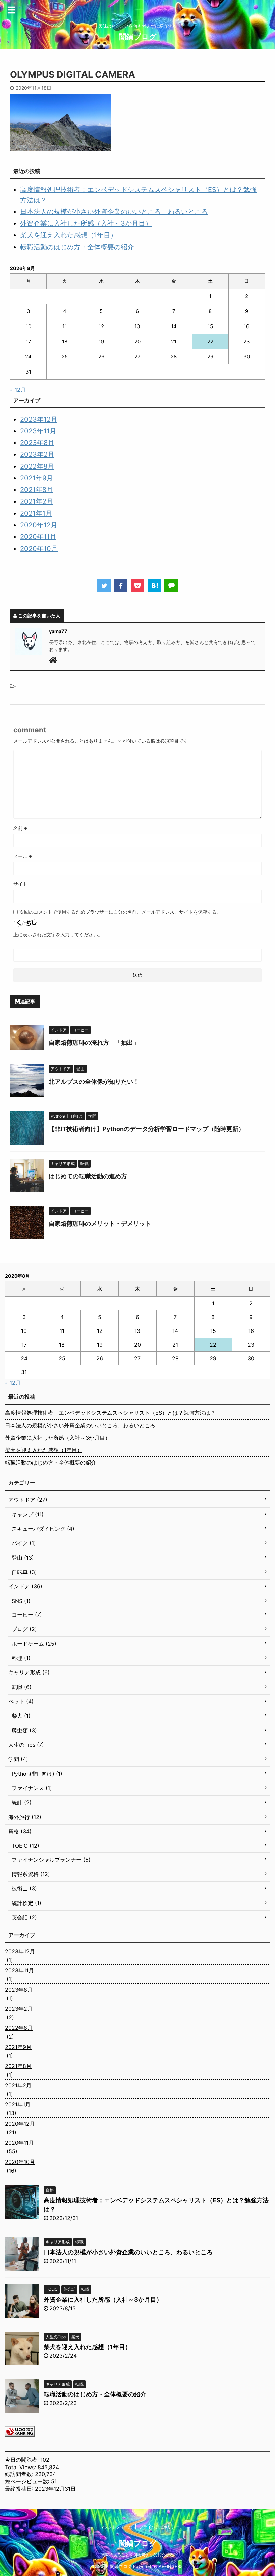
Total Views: (21, 2467)
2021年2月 (37, 501)
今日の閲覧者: (23, 2460)
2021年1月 (36, 513)
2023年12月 (39, 419)
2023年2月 (37, 454)
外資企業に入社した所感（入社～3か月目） (86, 223)
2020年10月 (39, 549)
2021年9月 (37, 478)
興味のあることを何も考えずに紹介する (137, 2555)
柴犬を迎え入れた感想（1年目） (69, 235)
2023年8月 (37, 443)
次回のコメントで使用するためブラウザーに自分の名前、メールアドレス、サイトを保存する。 (120, 912)
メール (23, 856)
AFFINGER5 (171, 2566)
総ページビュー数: (28, 2481)
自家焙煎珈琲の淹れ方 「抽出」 (94, 1042)
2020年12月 (39, 525)
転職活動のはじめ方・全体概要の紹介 (77, 247)
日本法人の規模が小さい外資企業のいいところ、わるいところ (114, 212)
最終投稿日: (20, 2489)
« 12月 (18, 390)
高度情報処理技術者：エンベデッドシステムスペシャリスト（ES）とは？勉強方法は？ (110, 1413)
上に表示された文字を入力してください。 (58, 935)
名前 (20, 828)
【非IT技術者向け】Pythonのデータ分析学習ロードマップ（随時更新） (147, 1129)
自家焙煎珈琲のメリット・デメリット (100, 1224)
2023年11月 (38, 431)
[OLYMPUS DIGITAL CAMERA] (154, 585)
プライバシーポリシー (159, 2527)
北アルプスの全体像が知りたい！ (94, 1081)
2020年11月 (38, 537)
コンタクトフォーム (114, 2527)
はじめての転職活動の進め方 (88, 1176)
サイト (20, 884)
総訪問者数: (20, 2474)
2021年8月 (37, 490)
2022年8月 (37, 466)
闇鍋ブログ (138, 37)
